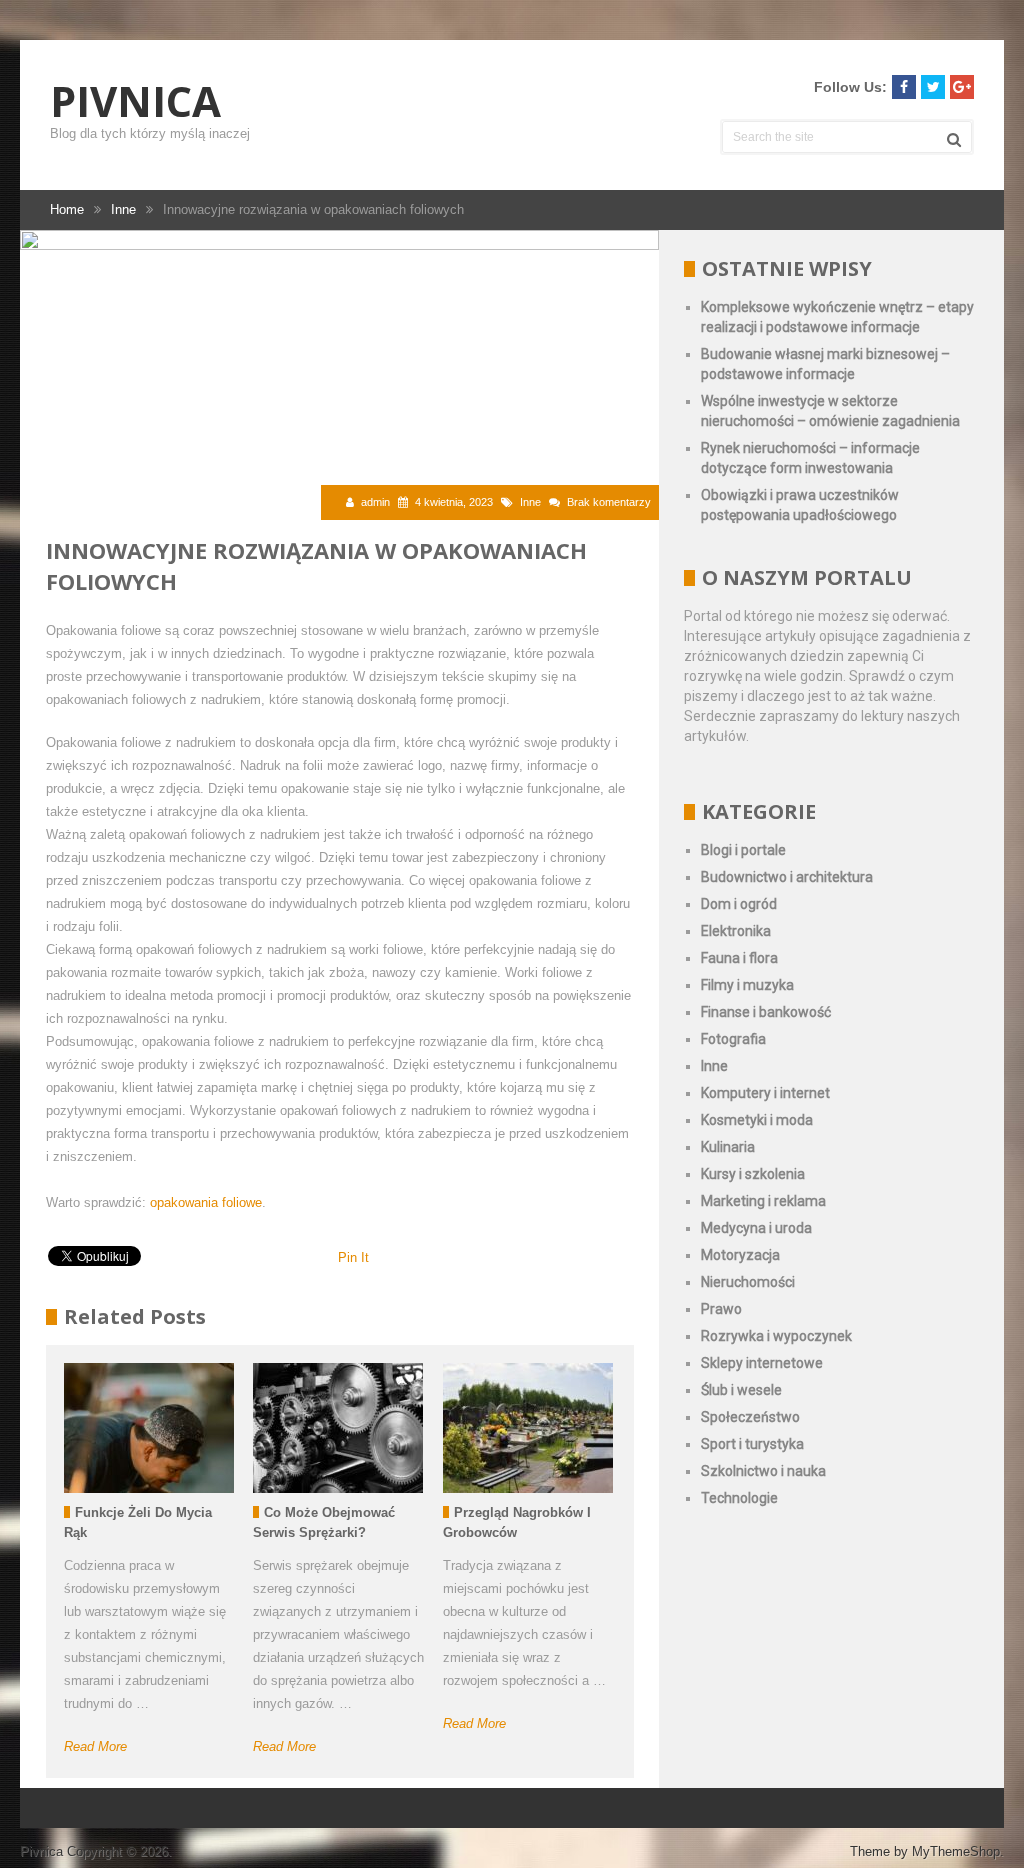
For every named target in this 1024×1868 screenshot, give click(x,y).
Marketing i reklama (763, 1201)
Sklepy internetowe (762, 1363)
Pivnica (135, 101)
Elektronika (736, 931)
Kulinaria (728, 1147)
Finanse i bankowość (766, 1012)
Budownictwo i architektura (787, 877)
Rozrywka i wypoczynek (776, 1336)
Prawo (721, 1309)
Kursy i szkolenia (753, 1174)
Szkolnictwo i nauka (763, 1471)
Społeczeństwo (750, 1417)
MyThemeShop (956, 1851)
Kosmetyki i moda (757, 1120)
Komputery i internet (765, 1093)
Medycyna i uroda (756, 1228)
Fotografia (733, 1039)
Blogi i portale (743, 850)
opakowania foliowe (206, 1202)
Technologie (739, 1498)
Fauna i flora (739, 958)
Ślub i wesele (741, 1390)
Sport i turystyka (752, 1444)
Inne (530, 502)
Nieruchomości (748, 1282)
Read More (95, 1746)
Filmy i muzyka (747, 985)
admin (375, 502)
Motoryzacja (740, 1255)
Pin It (353, 1257)
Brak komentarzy (609, 502)
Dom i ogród (739, 904)
